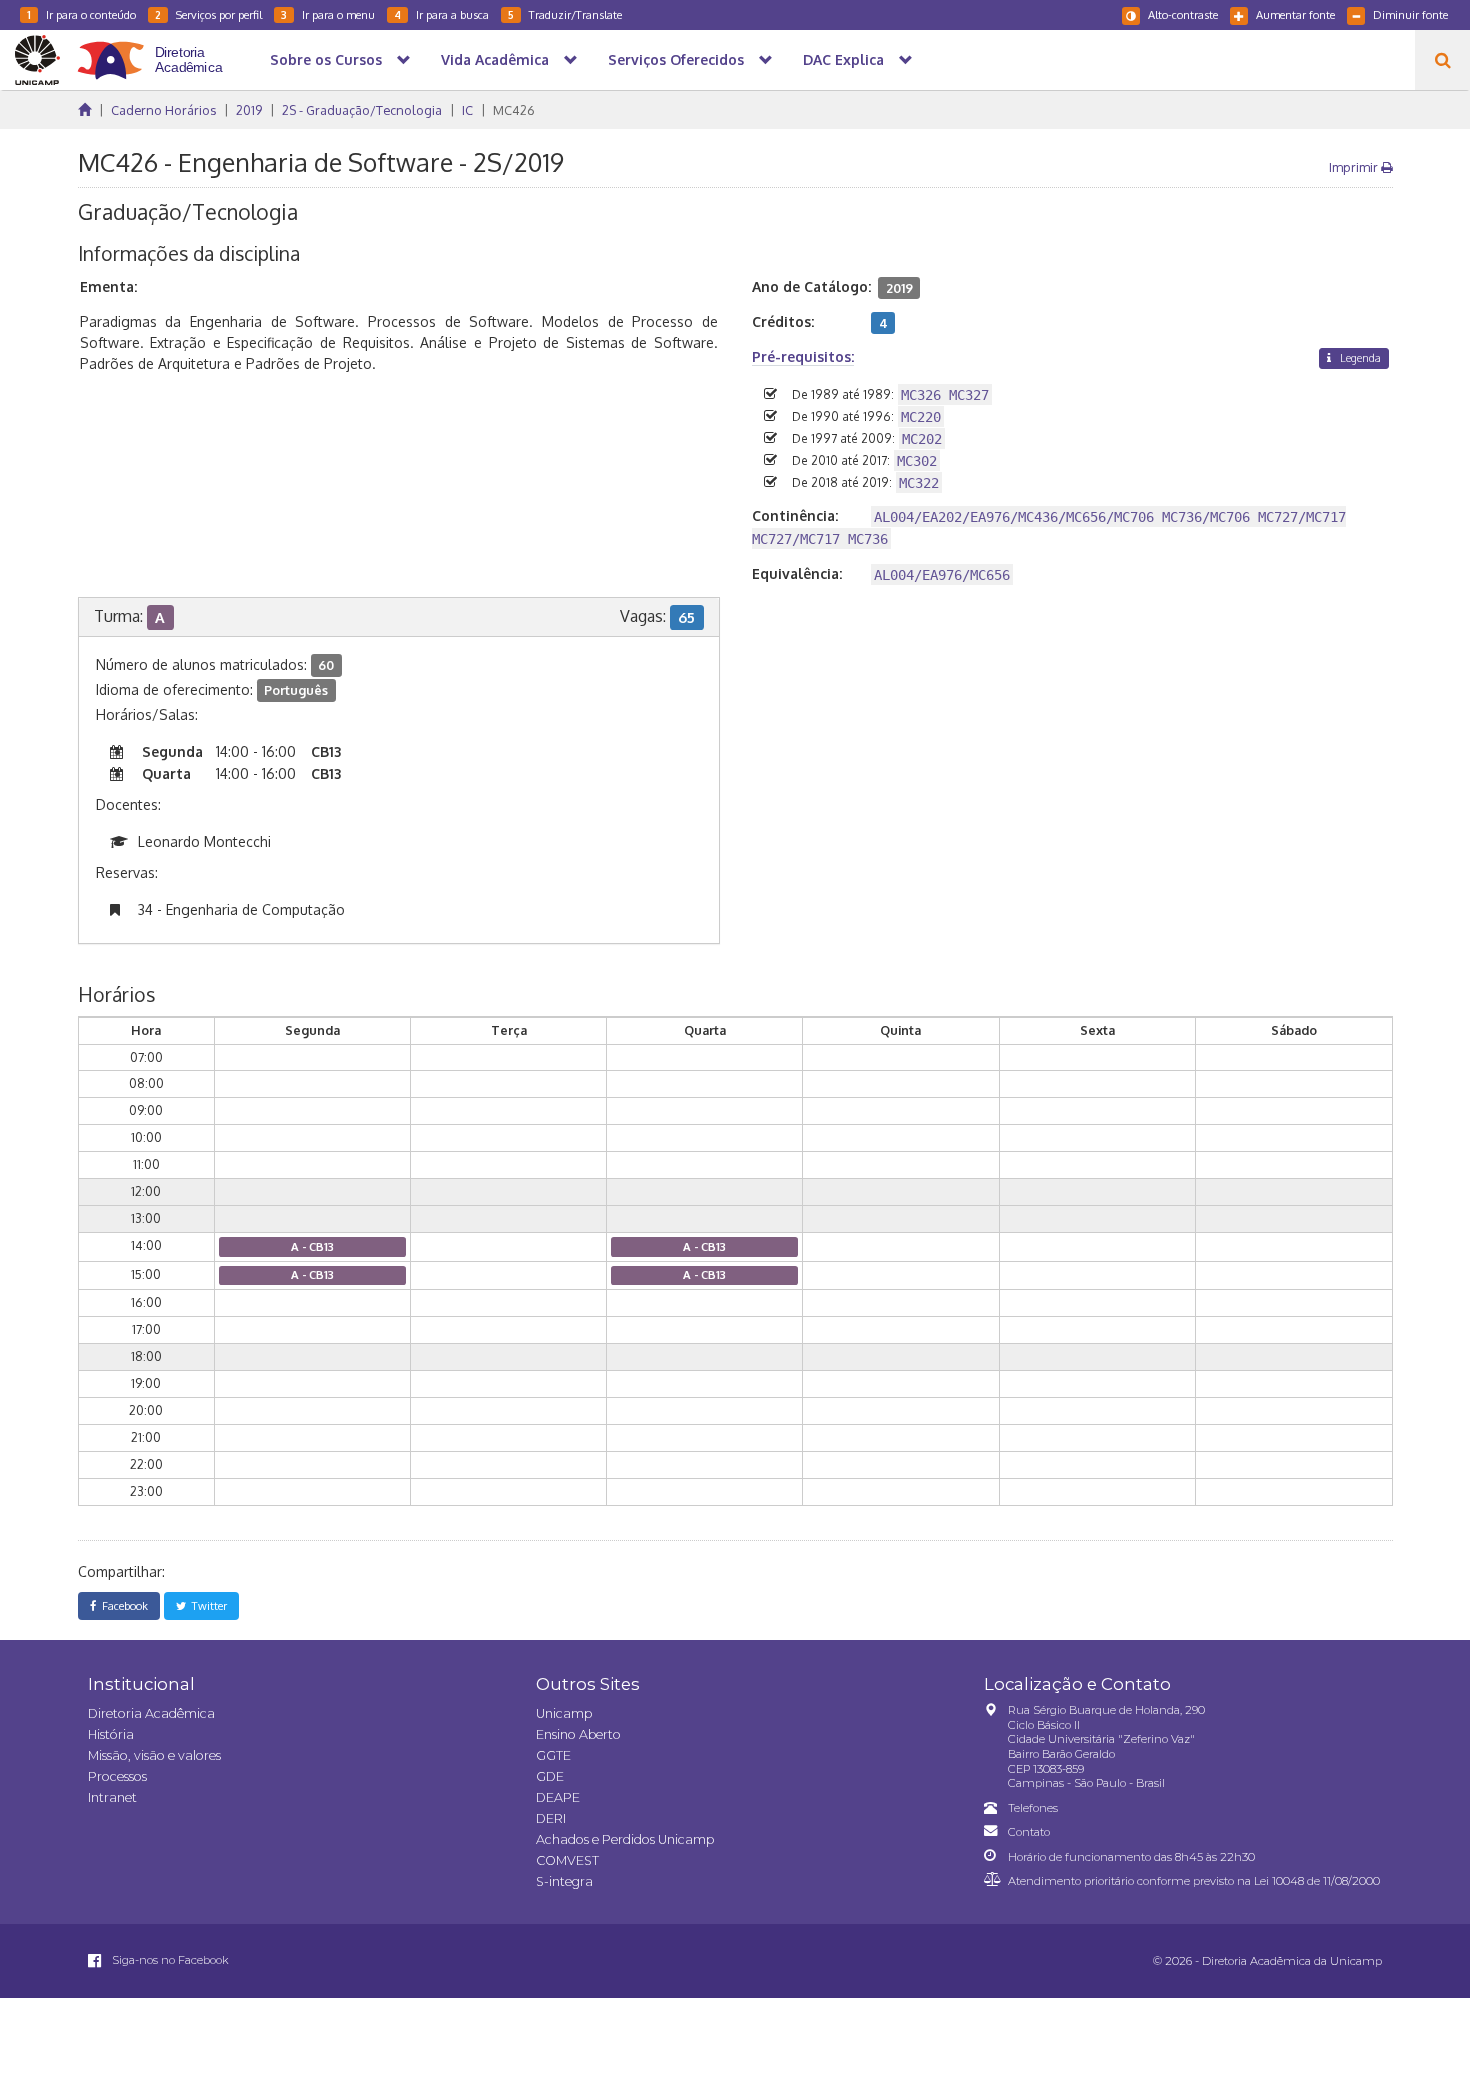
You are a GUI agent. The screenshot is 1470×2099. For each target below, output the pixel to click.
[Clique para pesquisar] (1442, 60)
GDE (550, 1776)
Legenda (1359, 357)
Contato (1029, 1832)
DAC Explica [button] (843, 59)
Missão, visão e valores (154, 1755)
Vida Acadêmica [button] (495, 59)
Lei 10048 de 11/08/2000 (1317, 1881)
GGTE (553, 1755)
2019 (249, 110)
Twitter (206, 1605)
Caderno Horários (163, 110)
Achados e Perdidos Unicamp (625, 1839)
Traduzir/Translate (565, 14)
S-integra (564, 1881)
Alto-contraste (1183, 14)
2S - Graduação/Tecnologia (362, 110)
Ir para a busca (441, 14)
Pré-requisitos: (803, 356)
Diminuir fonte (1410, 14)
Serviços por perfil (208, 14)
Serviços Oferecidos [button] (676, 59)
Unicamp (564, 1713)
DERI (551, 1818)
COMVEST (567, 1860)
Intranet (112, 1797)
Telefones (1033, 1808)
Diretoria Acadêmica (151, 1713)
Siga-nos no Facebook (169, 1960)
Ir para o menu (328, 14)
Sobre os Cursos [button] (326, 59)
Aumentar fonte (1295, 14)
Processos (117, 1776)
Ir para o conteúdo (81, 14)
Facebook (122, 1605)
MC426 (514, 110)
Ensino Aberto (578, 1734)
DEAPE (558, 1797)
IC (467, 110)
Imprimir (1355, 167)
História (111, 1734)
